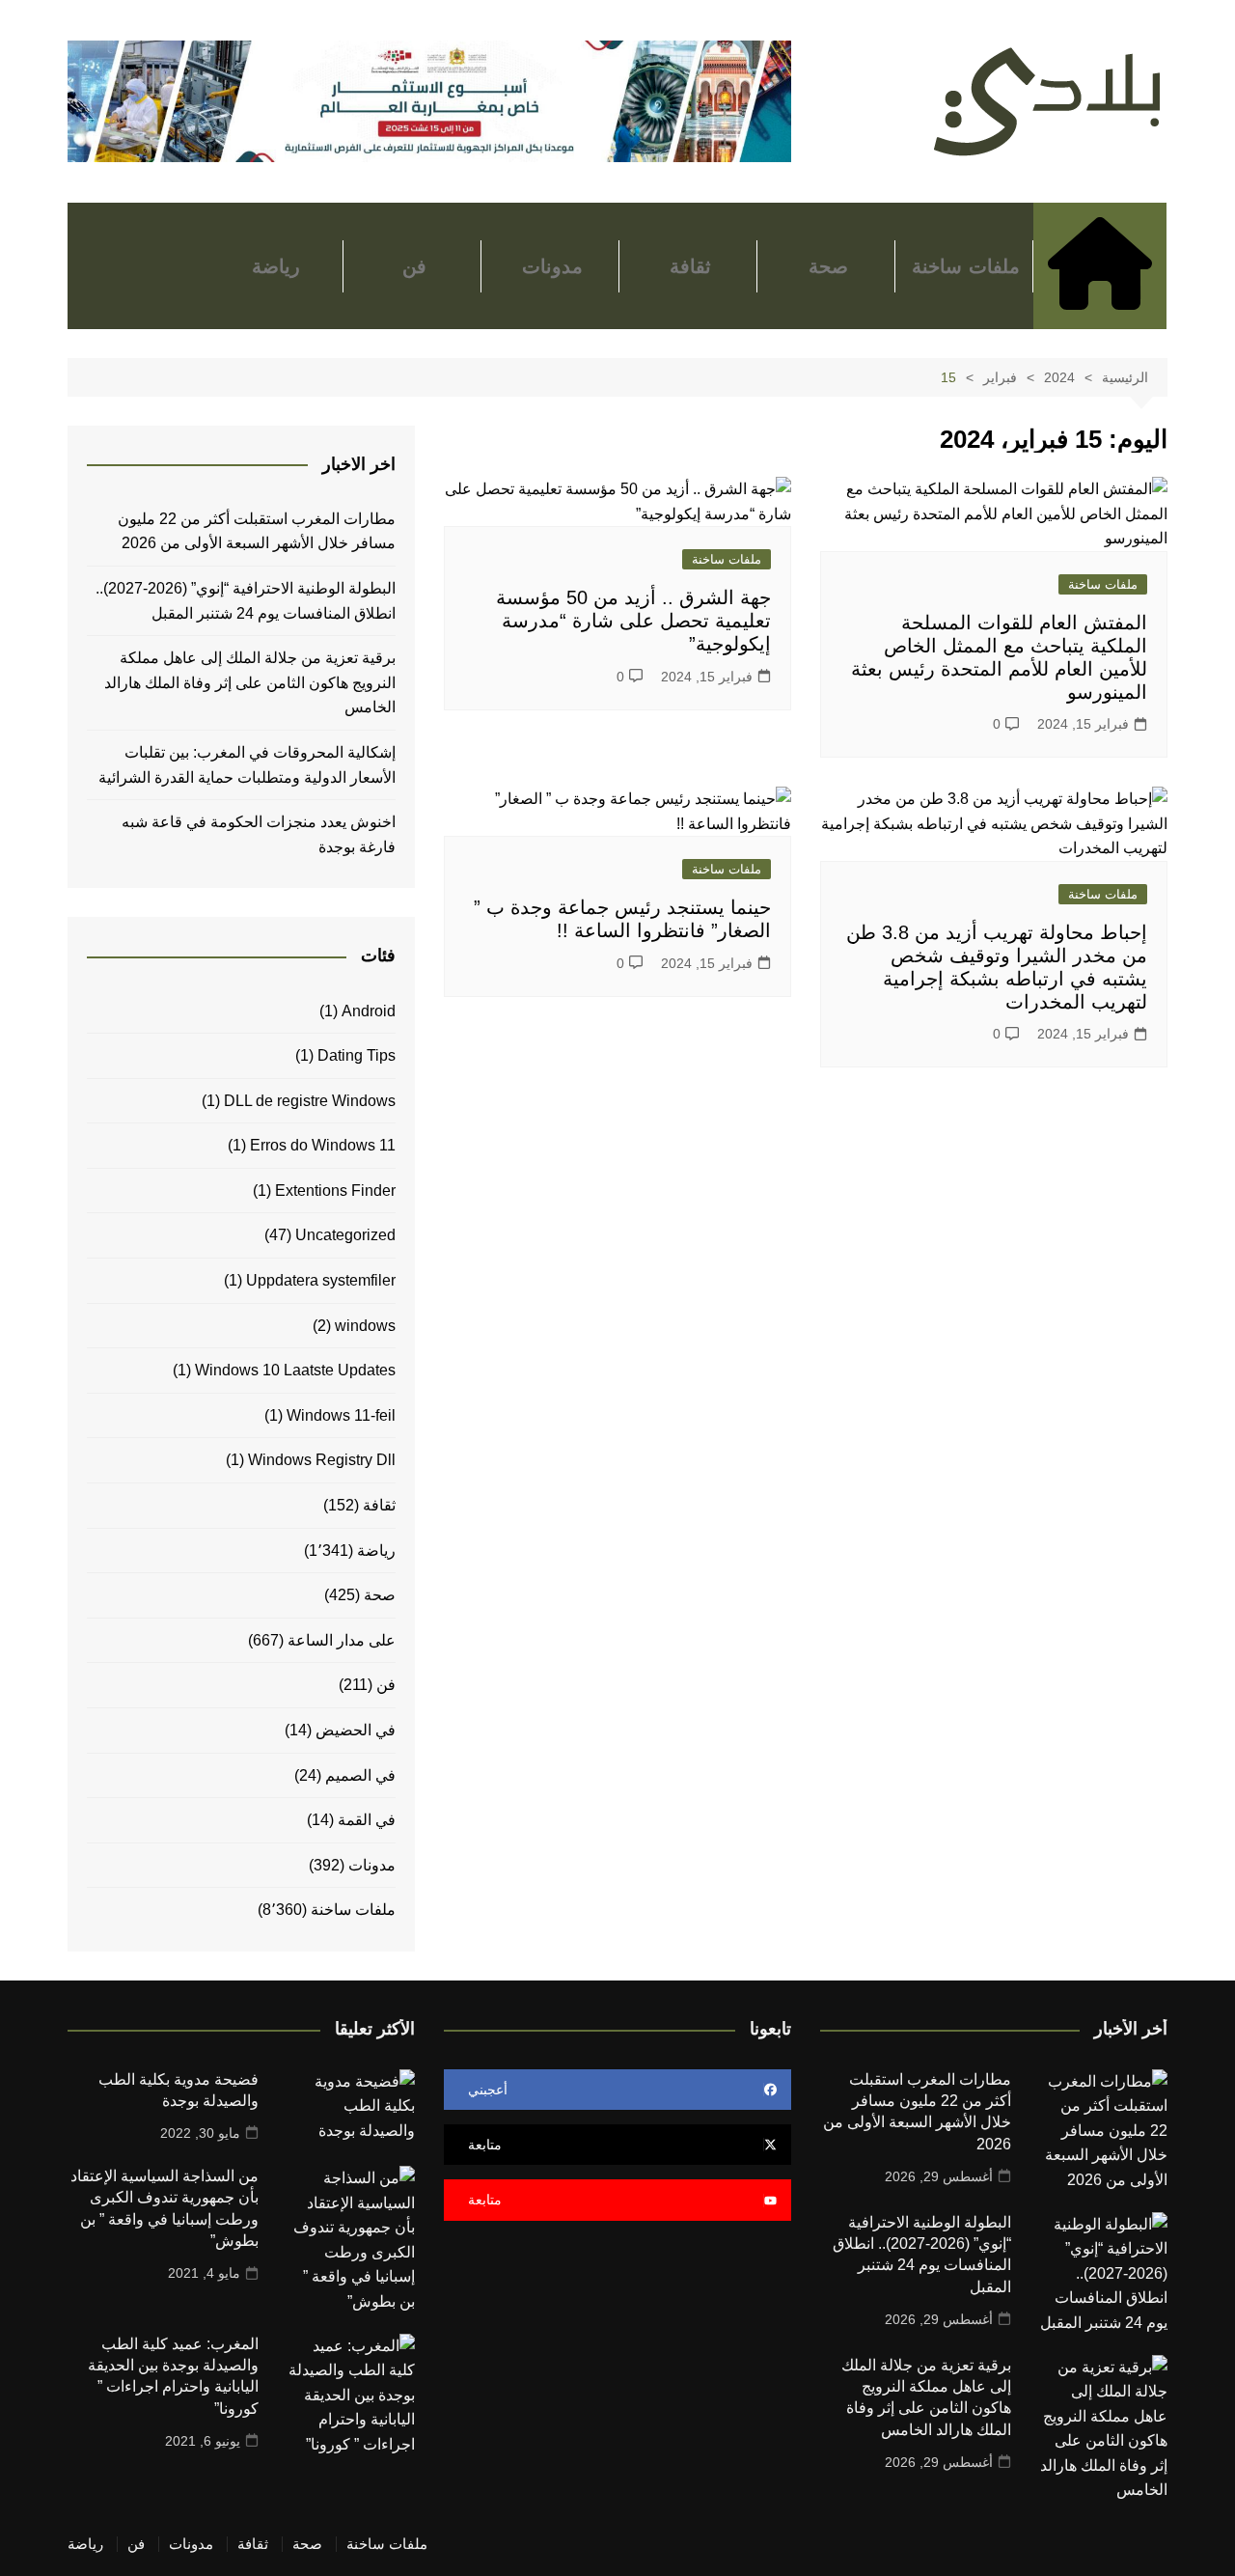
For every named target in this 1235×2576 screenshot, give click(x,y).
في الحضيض (356, 1730)
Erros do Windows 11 (323, 1145)
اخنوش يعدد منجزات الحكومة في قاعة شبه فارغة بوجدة (259, 834)
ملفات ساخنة (965, 266)
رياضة (276, 266)
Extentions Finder (335, 1191)
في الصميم (360, 1775)
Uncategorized (345, 1235)
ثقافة (690, 266)
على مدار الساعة (342, 1640)
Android (369, 1011)
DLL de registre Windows (310, 1101)
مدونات (552, 266)
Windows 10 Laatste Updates (295, 1370)
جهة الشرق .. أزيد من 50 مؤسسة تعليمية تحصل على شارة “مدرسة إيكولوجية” (633, 621)
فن (414, 266)
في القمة (367, 1820)
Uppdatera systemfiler (321, 1280)
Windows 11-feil (341, 1415)
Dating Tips (357, 1055)
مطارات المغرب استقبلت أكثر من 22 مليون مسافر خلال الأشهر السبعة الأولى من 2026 (257, 531)
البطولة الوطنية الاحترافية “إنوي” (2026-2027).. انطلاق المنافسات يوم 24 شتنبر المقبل (246, 601)
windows (365, 1326)
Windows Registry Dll (322, 1460)
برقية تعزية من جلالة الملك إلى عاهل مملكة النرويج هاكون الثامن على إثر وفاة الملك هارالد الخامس (250, 682)
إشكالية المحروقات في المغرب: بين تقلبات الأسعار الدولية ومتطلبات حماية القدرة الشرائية (245, 765)
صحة (828, 266)
